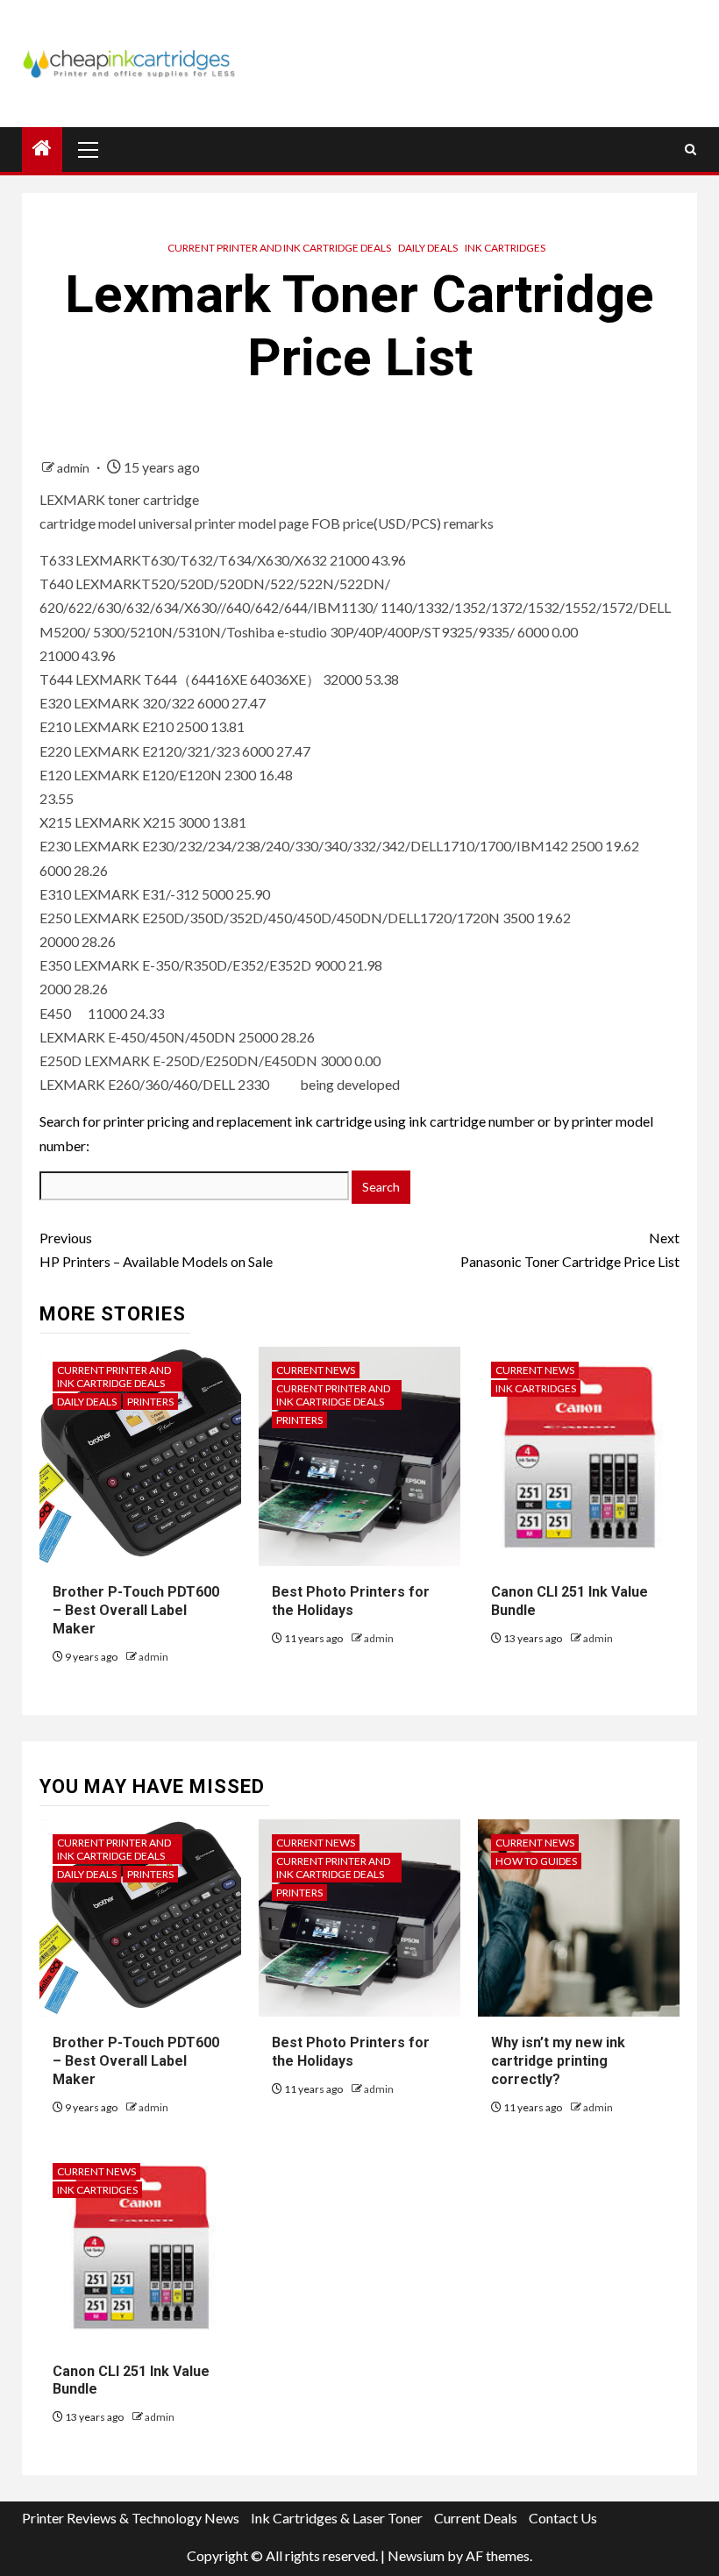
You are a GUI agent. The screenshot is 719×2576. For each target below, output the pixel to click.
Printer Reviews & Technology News (131, 2518)
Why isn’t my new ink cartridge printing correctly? (558, 2061)
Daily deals (428, 248)
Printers (150, 1402)
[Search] (691, 149)
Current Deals (476, 2518)
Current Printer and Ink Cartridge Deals (279, 248)
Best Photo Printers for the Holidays (351, 1601)
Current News (316, 1370)
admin (75, 468)
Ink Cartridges (505, 248)
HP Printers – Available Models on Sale (156, 1249)
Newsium (416, 2555)
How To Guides (536, 1861)
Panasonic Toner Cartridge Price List (570, 1249)
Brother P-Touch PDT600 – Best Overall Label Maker (136, 1610)
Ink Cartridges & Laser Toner (337, 2518)
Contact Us (563, 2518)
